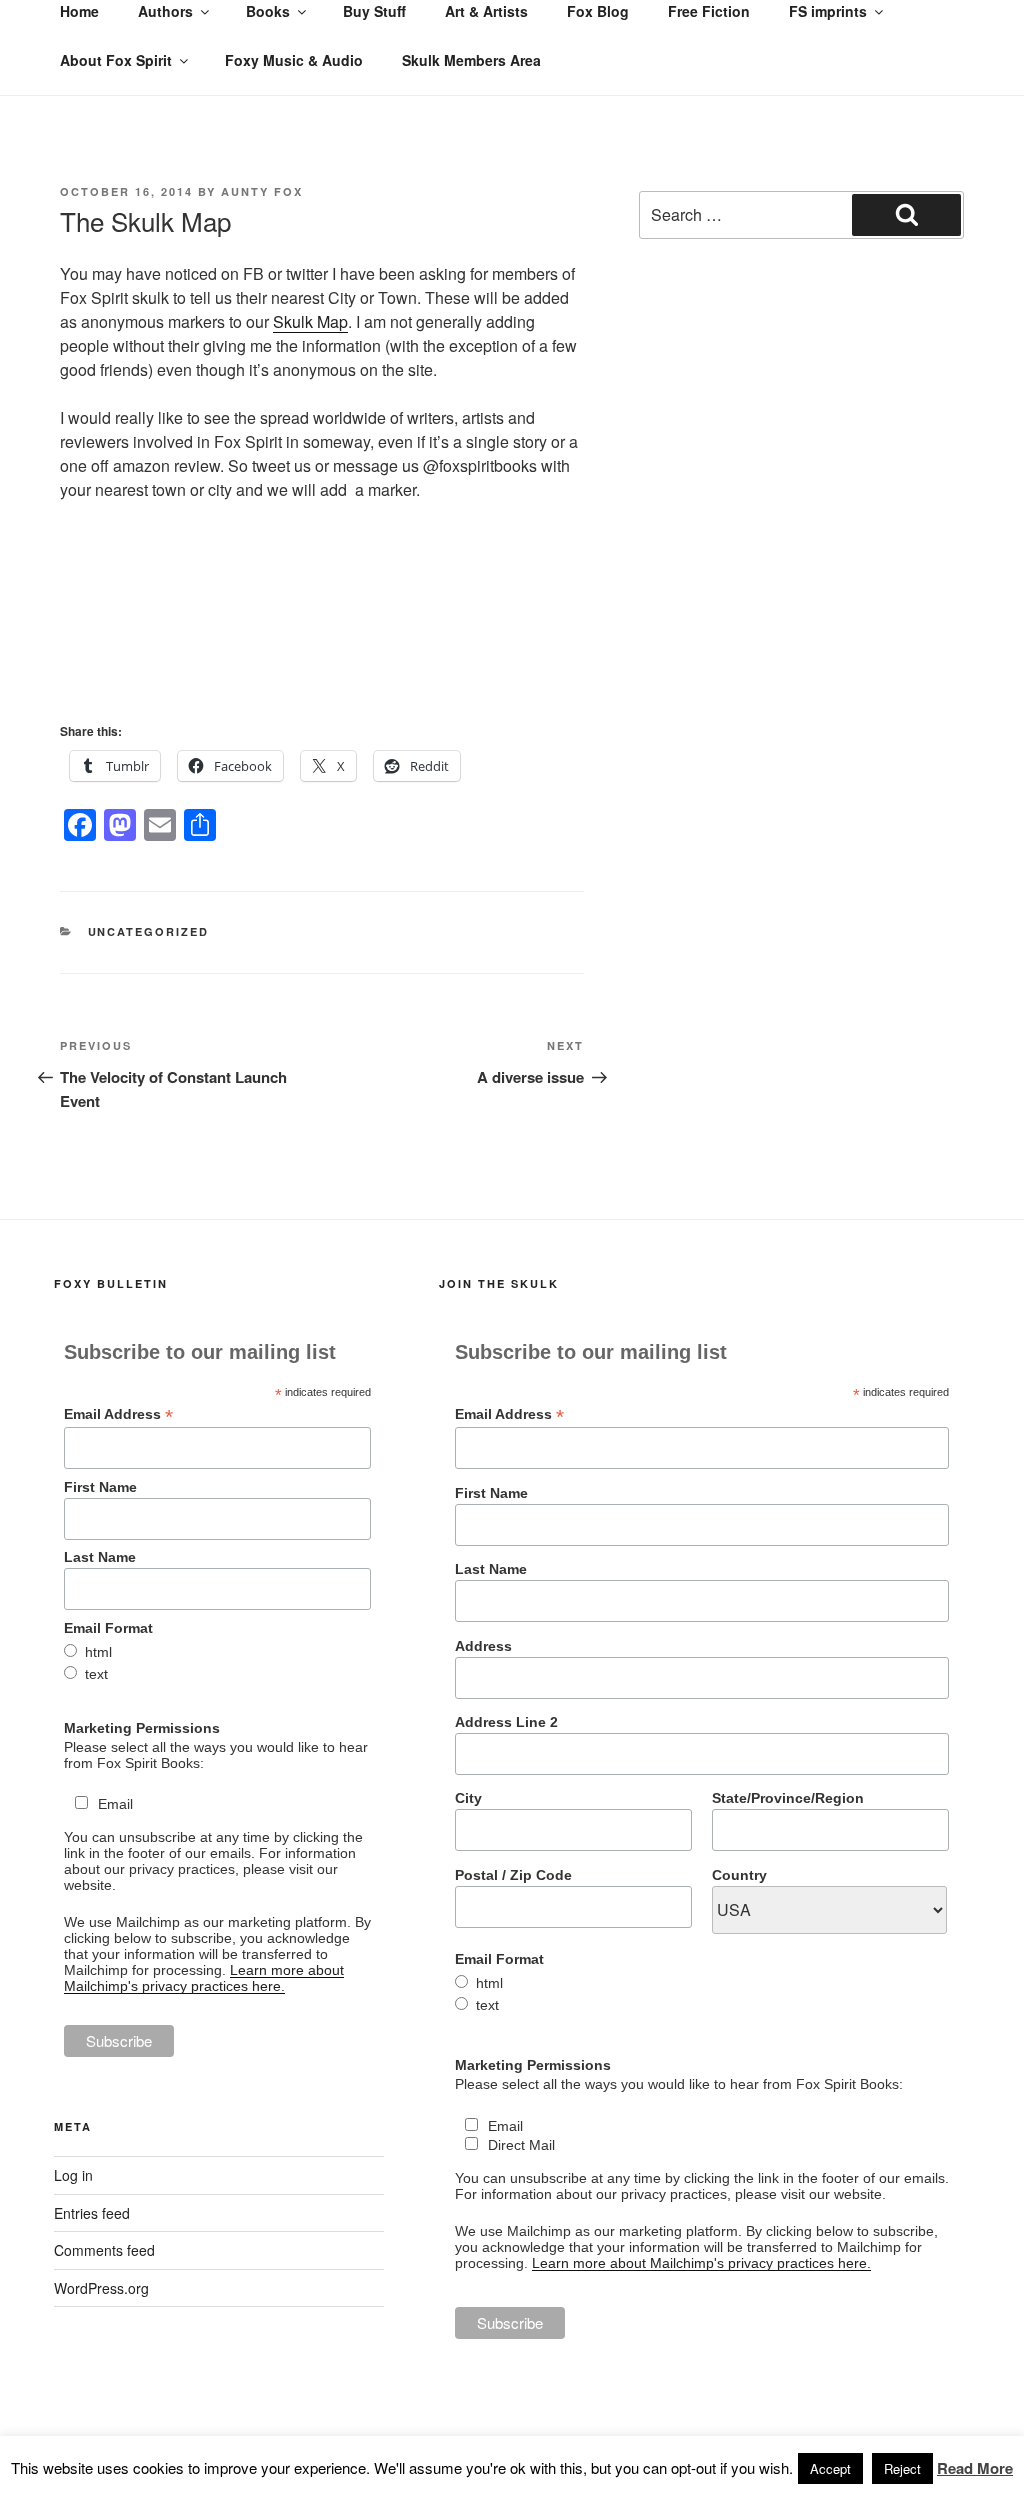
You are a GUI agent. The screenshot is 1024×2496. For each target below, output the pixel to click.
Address (483, 1646)
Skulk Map (310, 321)
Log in (73, 2175)
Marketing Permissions (142, 1728)
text (96, 1674)
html (98, 1652)
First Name (100, 1487)
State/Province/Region (788, 1798)
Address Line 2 (506, 1722)
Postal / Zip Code (513, 1875)
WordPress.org (101, 2288)
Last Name (100, 1557)
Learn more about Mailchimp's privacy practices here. (204, 1978)
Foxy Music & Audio (294, 60)
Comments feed (104, 2250)
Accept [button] (830, 2468)
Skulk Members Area (471, 60)
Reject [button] (902, 2468)
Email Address (118, 1414)
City (468, 1798)
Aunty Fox (262, 191)
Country (739, 1875)
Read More (975, 2468)
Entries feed (92, 2213)
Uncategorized (149, 931)
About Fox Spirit (116, 60)
